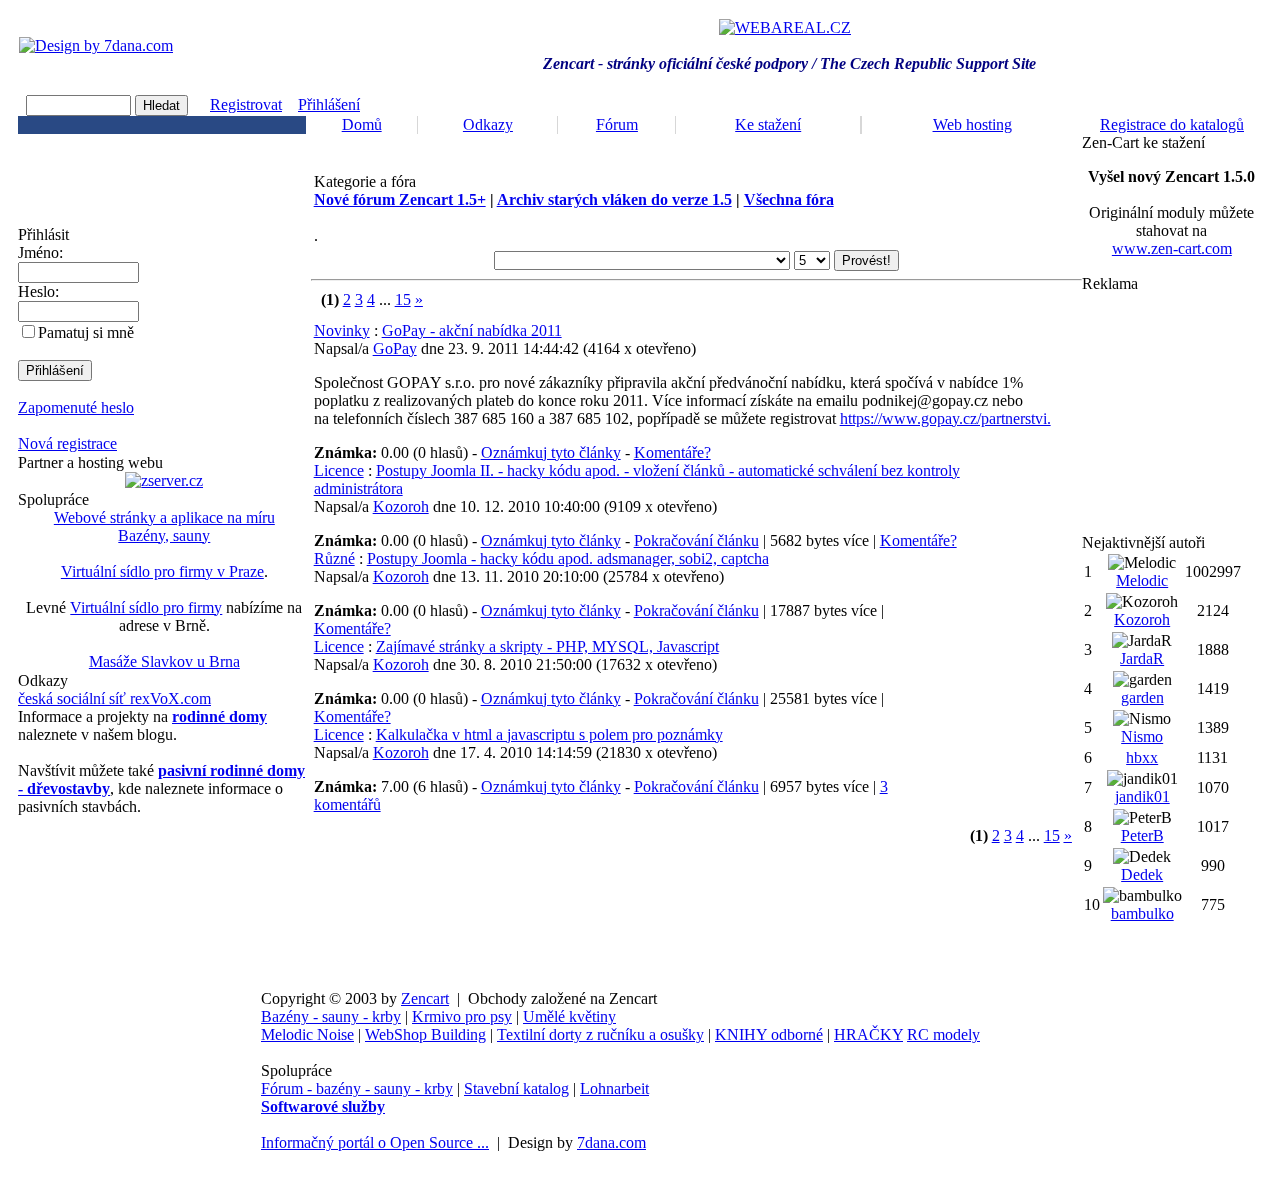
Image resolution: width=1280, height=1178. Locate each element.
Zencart (425, 998)
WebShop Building (425, 1034)
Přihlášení (329, 104)
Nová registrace (67, 443)
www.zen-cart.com (1172, 248)
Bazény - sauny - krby (331, 1016)
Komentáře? (672, 452)
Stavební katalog (516, 1088)
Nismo (1142, 736)
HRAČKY (868, 1034)
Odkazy (488, 124)
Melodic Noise (307, 1034)
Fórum (617, 124)
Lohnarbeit (614, 1088)
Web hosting (972, 124)
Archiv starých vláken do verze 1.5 (614, 199)
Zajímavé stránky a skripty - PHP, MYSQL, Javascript (547, 646)
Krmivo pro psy (462, 1016)
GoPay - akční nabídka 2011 (472, 330)
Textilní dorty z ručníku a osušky (600, 1034)
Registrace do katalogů (1172, 124)
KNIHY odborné (769, 1034)
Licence (339, 470)
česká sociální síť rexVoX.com (114, 698)
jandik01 (1142, 796)
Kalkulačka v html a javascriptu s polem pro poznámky (549, 734)
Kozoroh (401, 506)
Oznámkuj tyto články (551, 452)
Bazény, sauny (164, 535)
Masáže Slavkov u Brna (164, 661)
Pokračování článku (696, 540)
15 (403, 299)
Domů (362, 124)
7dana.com (611, 1142)
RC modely (943, 1034)
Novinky (342, 330)
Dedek (1142, 874)
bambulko (1142, 913)
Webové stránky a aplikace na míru (164, 517)
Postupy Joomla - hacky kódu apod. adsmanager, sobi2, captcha (568, 558)
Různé (334, 558)
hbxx (1142, 757)
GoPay (395, 348)
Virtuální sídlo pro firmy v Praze (162, 571)
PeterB (1142, 835)
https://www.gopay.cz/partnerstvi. (945, 418)
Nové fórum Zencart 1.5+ (400, 199)
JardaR (1142, 658)
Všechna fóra (789, 199)
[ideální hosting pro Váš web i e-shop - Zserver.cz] (164, 480)
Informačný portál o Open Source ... (375, 1142)
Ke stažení (768, 124)
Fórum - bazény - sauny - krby (357, 1088)
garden (1142, 697)
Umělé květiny (569, 1016)
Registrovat (246, 104)
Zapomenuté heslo (76, 407)
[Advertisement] (1172, 413)
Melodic (1142, 580)
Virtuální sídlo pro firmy (146, 607)
